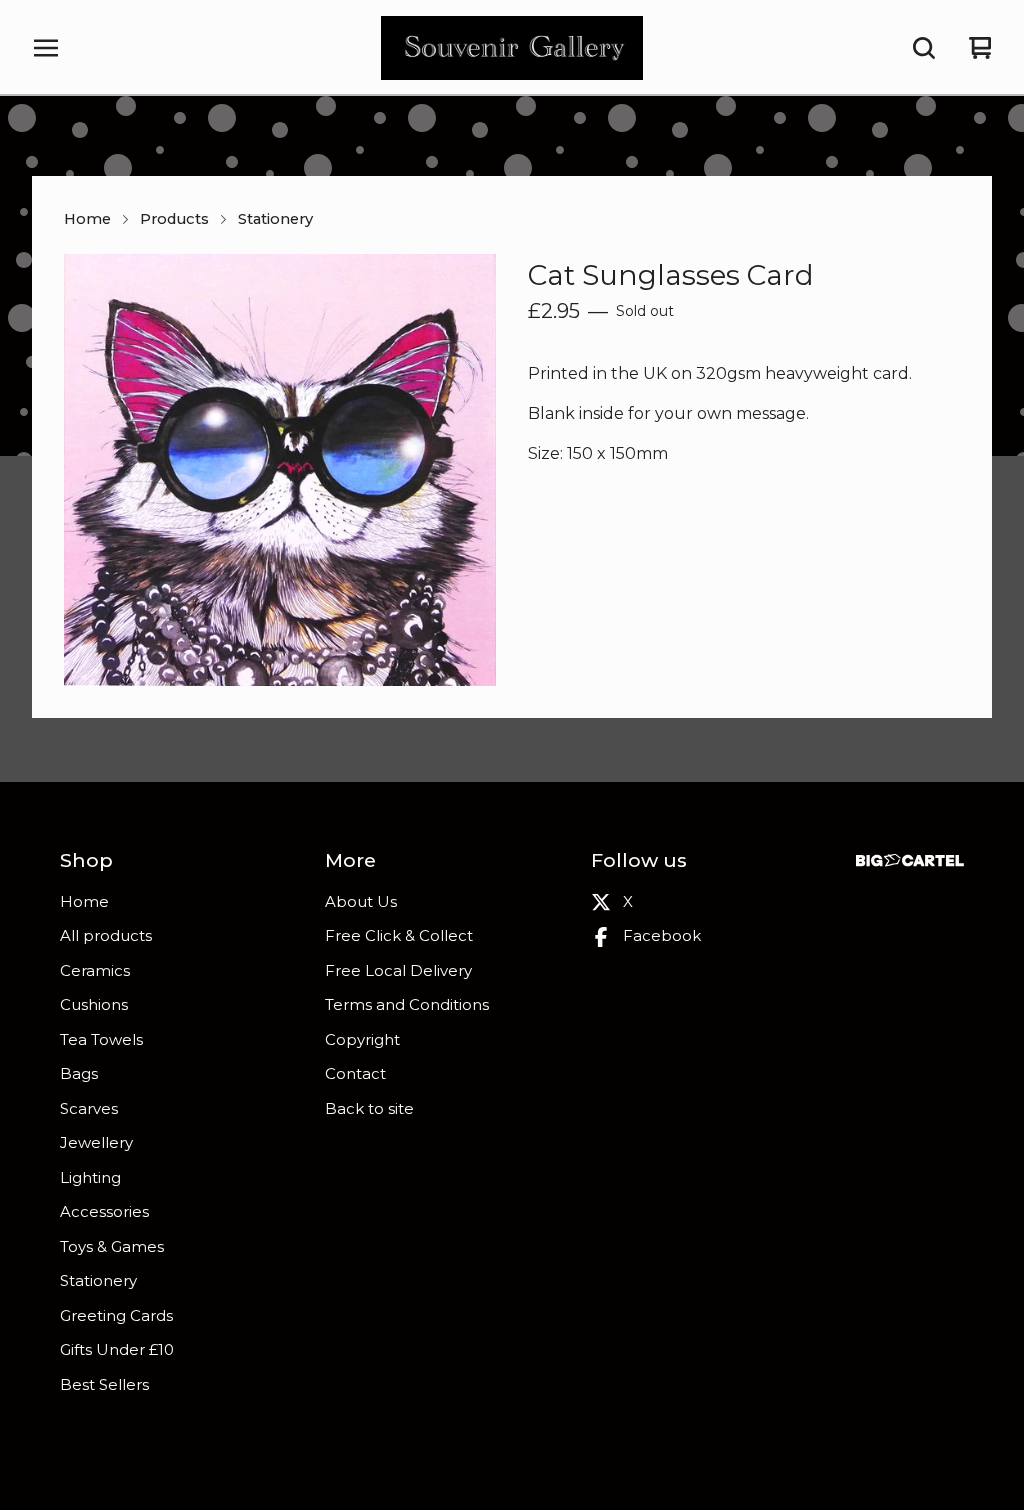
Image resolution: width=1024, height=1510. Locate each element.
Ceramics (95, 970)
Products (174, 219)
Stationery (275, 219)
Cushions (94, 1004)
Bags (79, 1073)
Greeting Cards (116, 1315)
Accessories (104, 1211)
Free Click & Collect (399, 935)
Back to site (369, 1108)
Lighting (90, 1177)
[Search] (924, 48)
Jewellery (96, 1142)
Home (87, 219)
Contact (355, 1073)
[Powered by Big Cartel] (910, 860)
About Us (361, 901)
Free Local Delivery (398, 970)
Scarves (89, 1108)
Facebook (662, 935)
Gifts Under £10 (117, 1349)
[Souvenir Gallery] (511, 48)
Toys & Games (112, 1246)
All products (106, 935)
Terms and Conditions (407, 1004)
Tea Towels (101, 1039)
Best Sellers (104, 1384)
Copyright (362, 1039)
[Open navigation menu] (46, 48)
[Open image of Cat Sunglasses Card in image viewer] (280, 470)
